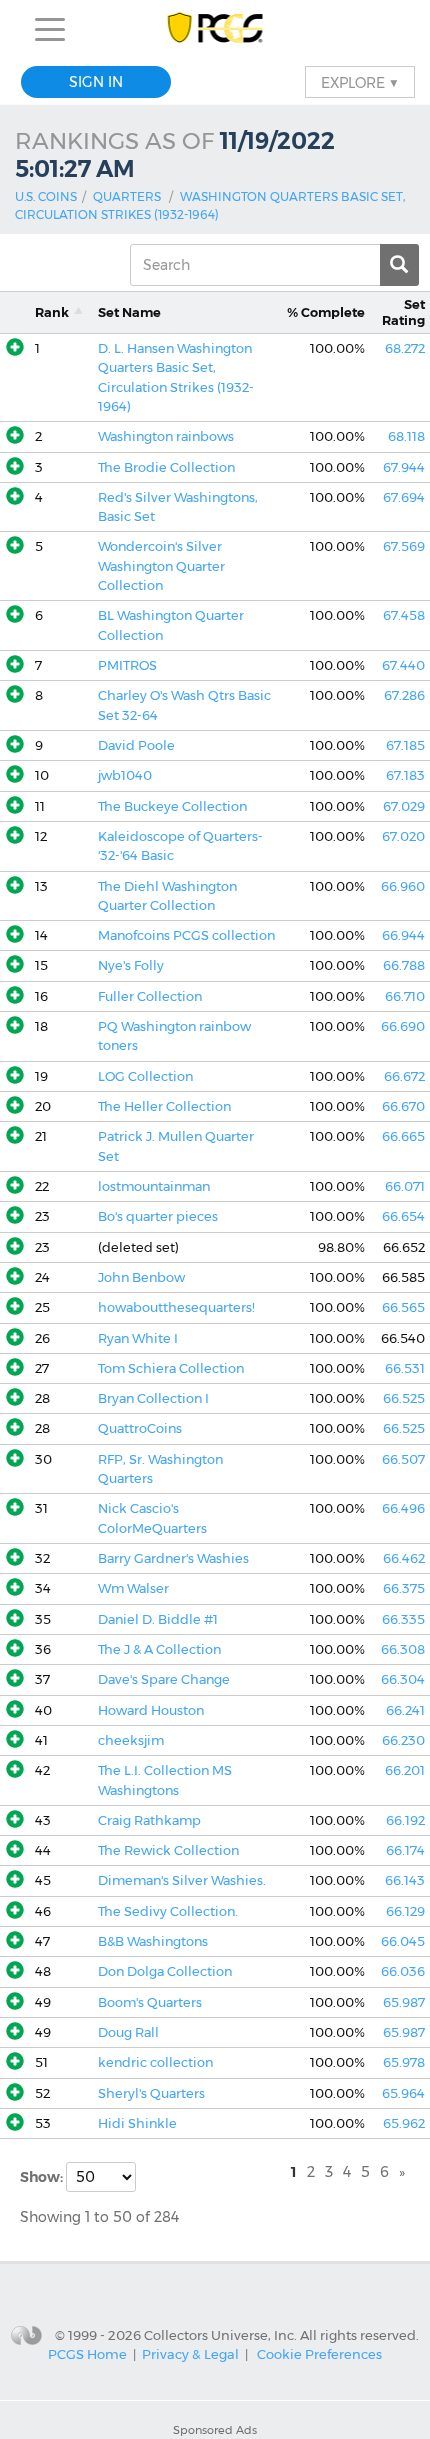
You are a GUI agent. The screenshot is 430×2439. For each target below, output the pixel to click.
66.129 (405, 1911)
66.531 (405, 1368)
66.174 (405, 1850)
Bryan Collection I (153, 1398)
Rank (52, 312)
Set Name (129, 312)
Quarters (127, 196)
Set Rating (403, 312)
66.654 (403, 1216)
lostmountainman (154, 1186)
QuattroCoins (140, 1428)
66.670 (403, 1106)
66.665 (403, 1136)
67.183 (405, 775)
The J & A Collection (159, 1649)
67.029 (404, 806)
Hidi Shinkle (137, 2123)
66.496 (403, 1508)
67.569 (404, 546)
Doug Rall (128, 2032)
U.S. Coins (46, 196)
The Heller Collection (164, 1106)
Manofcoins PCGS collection (186, 935)
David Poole (136, 745)
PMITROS (127, 665)
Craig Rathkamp (149, 1820)
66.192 (405, 1820)
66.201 (405, 1770)
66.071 (405, 1186)
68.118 (406, 436)
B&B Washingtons (153, 1941)
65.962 (404, 2123)
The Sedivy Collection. (168, 1911)
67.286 (404, 695)
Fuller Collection (150, 996)
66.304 (403, 1679)
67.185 (405, 745)
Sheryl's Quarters (151, 2093)
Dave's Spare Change (164, 1679)
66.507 (403, 1459)
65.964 (403, 2093)
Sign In (96, 82)
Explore (360, 82)
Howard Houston (151, 1710)
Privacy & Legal (190, 2354)
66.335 (403, 1619)
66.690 (403, 1026)
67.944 (404, 467)
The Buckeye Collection (172, 806)
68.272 (405, 348)
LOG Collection (145, 1076)
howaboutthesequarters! (176, 1307)
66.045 (403, 1941)
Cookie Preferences (319, 2354)
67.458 (404, 615)
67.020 (403, 836)
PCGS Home (87, 2354)
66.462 (404, 1558)
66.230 (403, 1740)
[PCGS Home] (215, 29)
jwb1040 (125, 775)
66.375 (404, 1588)
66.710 (405, 996)
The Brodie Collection (166, 467)
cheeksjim (131, 1740)
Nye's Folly (131, 965)
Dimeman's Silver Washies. (182, 1880)
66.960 (403, 886)
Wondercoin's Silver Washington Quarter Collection (161, 566)
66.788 (404, 965)
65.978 (404, 2062)
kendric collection (155, 2062)
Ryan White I (138, 1338)
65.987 (404, 2002)
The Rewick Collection (168, 1850)
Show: (43, 2177)
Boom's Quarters (150, 2002)
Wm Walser (133, 1588)
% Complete (326, 312)
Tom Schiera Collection (171, 1368)
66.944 (403, 935)
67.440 (403, 665)
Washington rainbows (166, 436)
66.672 (404, 1076)
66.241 (405, 1710)
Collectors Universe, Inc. (220, 2335)
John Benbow (141, 1277)
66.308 (403, 1649)
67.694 (404, 497)
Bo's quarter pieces (158, 1216)
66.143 (405, 1880)
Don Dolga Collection (165, 1971)
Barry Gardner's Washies (173, 1558)
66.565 (403, 1307)
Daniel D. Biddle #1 (158, 1619)
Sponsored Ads (215, 2430)
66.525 (404, 1398)
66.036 (403, 1971)
